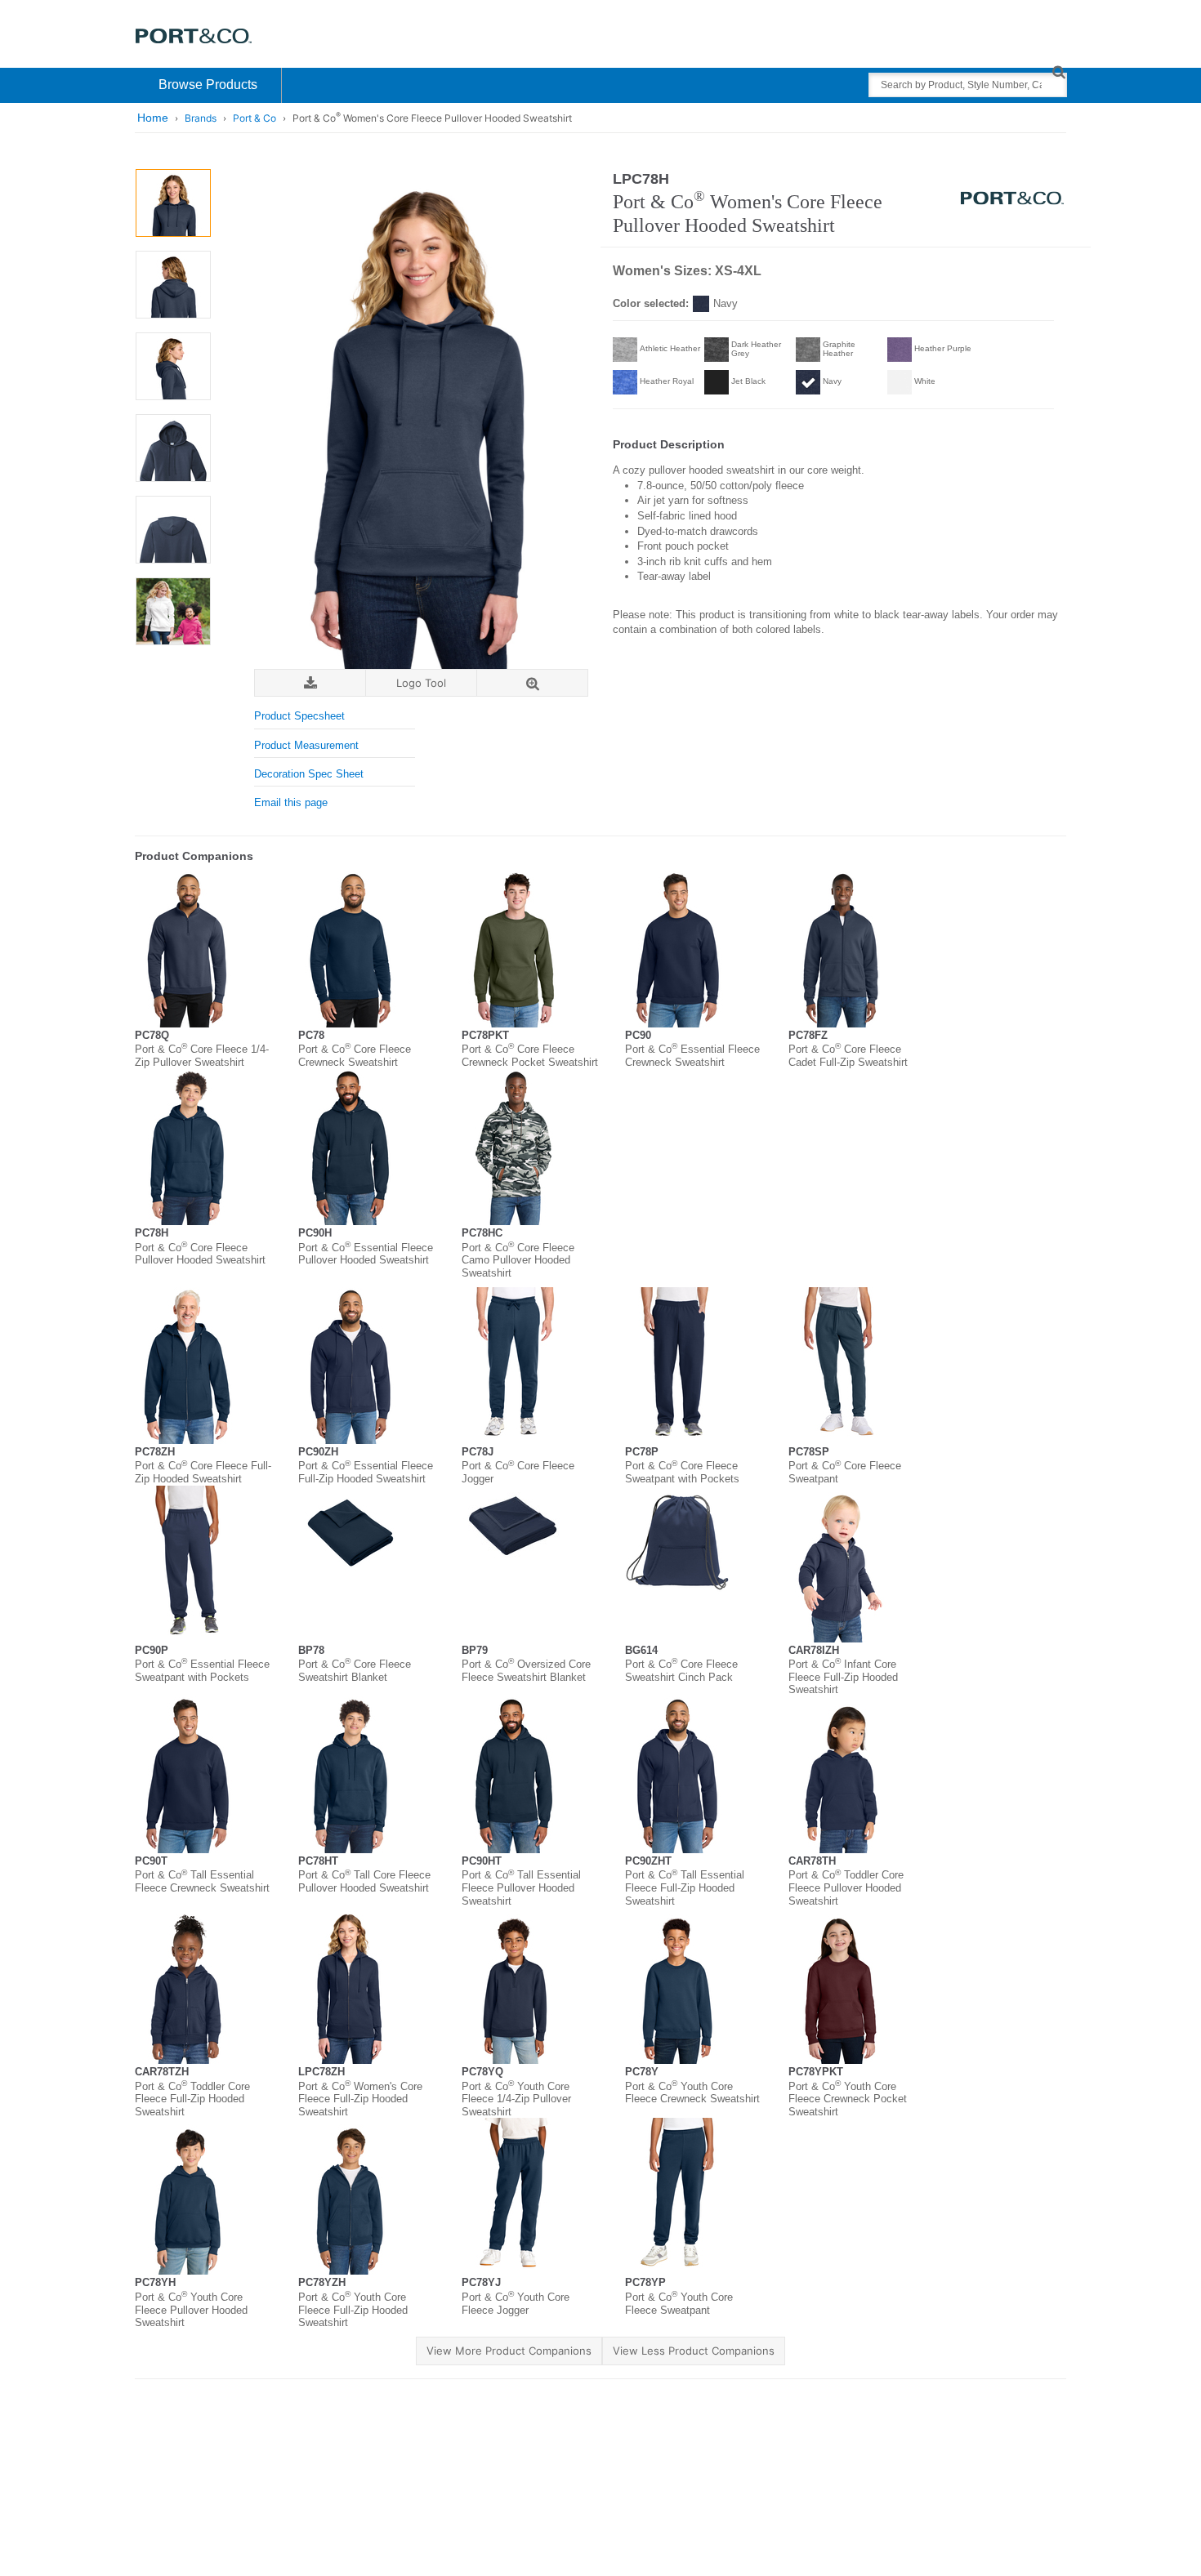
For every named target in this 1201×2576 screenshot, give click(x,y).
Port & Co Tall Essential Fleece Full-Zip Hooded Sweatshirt (685, 1887)
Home (153, 118)
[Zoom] (532, 683)
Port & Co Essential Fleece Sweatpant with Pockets (202, 1671)
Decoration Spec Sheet (309, 774)
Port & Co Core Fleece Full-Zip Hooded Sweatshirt (203, 1472)
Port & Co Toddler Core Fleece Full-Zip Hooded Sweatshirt (192, 2099)
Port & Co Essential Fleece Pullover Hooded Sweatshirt (366, 1254)
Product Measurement (306, 745)
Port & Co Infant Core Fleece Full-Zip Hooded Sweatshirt (843, 1677)
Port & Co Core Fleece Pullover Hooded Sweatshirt (200, 1254)
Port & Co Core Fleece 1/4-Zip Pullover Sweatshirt (202, 1056)
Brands (201, 118)
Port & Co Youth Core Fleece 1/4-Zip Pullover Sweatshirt (516, 2099)
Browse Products (208, 85)
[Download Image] (310, 683)
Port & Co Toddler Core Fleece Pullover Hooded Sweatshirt (846, 1887)
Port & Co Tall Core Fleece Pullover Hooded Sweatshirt (364, 1881)
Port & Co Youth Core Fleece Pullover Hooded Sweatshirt (191, 2310)
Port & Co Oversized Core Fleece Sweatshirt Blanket (526, 1671)
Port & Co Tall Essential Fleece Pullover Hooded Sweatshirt (521, 1887)
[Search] (1058, 71)
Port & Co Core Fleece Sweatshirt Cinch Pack (681, 1671)
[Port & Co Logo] (194, 35)
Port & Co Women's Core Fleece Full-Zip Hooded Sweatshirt (360, 2099)
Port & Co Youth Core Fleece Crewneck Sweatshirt (692, 2093)
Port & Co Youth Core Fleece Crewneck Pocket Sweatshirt (848, 2099)
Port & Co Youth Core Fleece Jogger (516, 2304)
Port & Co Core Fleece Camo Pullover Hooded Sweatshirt (518, 1260)
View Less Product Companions (694, 2351)
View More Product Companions (509, 2351)
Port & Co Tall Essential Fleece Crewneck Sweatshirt (202, 1881)
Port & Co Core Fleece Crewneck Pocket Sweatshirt (530, 1056)
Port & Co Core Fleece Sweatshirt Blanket (355, 1671)
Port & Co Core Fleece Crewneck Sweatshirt (355, 1056)
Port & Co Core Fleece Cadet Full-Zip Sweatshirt (848, 1056)
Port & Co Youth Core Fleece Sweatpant (679, 2304)
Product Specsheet (299, 716)
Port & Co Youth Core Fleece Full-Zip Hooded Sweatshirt (353, 2310)
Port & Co (254, 118)
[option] (173, 203)
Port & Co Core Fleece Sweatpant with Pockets (682, 1472)
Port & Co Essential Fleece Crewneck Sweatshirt (692, 1056)
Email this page (291, 802)
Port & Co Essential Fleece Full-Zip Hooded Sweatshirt (366, 1472)
